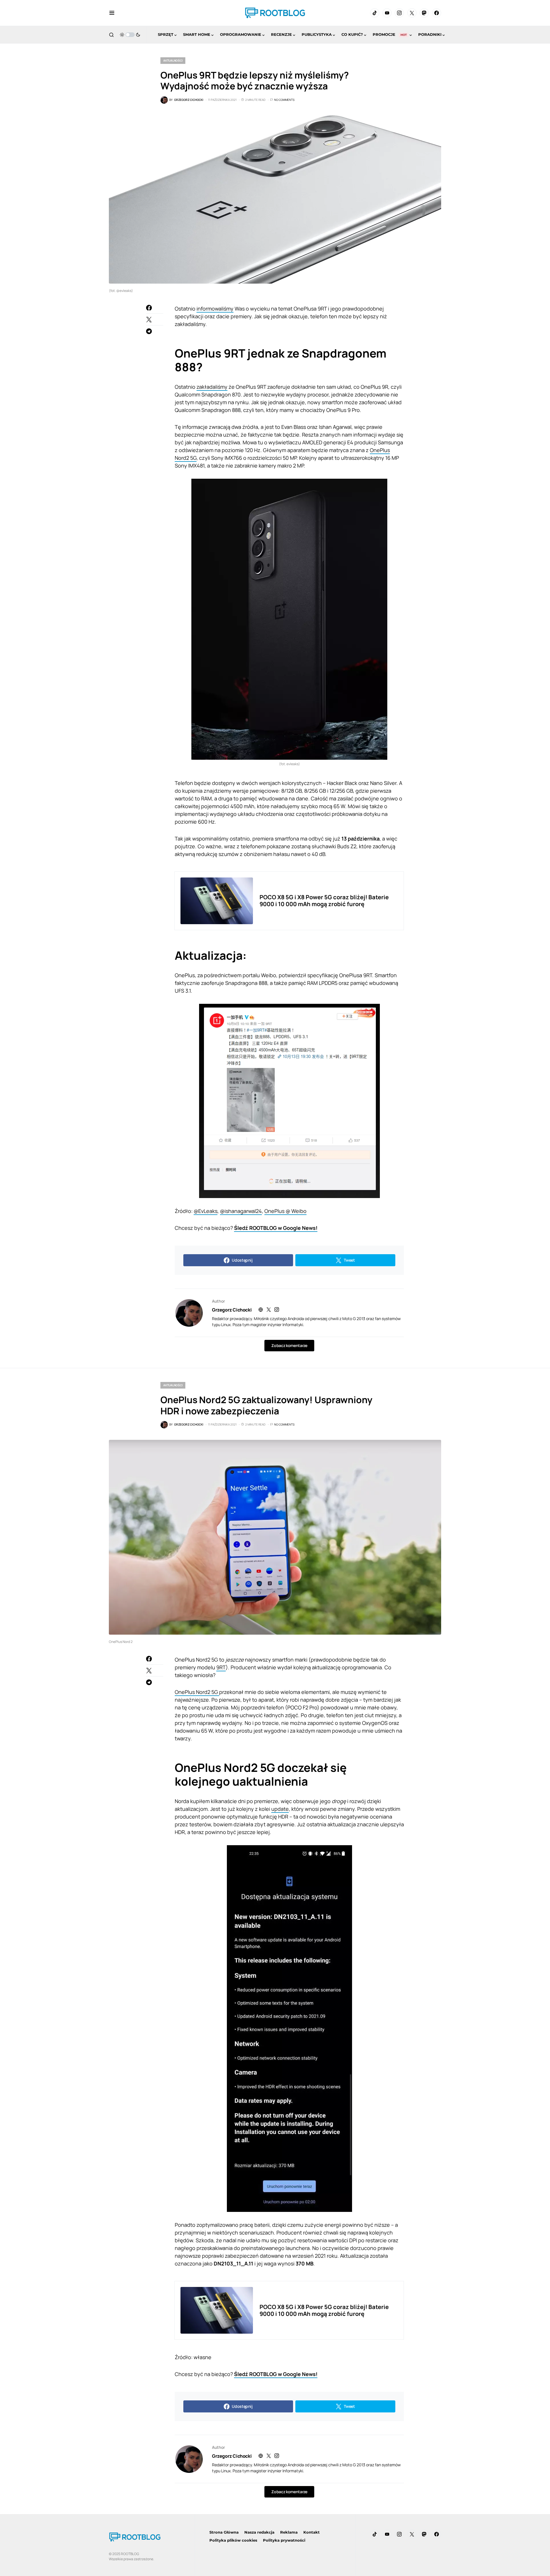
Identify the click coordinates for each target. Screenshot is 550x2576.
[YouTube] (387, 13)
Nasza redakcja (259, 2532)
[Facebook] (437, 13)
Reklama (289, 2532)
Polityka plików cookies (233, 2540)
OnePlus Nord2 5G (197, 1692)
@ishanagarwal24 (241, 1211)
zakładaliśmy (212, 387)
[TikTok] (375, 13)
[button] (112, 13)
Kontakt (312, 2532)
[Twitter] (412, 13)
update (280, 1809)
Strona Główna (224, 2532)
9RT (221, 1667)
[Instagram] (399, 13)
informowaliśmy (215, 309)
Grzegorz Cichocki (232, 1310)
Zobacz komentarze (289, 1345)
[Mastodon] (424, 13)
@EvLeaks (206, 1211)
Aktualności (173, 60)
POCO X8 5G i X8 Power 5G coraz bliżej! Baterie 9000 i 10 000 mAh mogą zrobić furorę (324, 901)
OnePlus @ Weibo (285, 1211)
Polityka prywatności (284, 2540)
